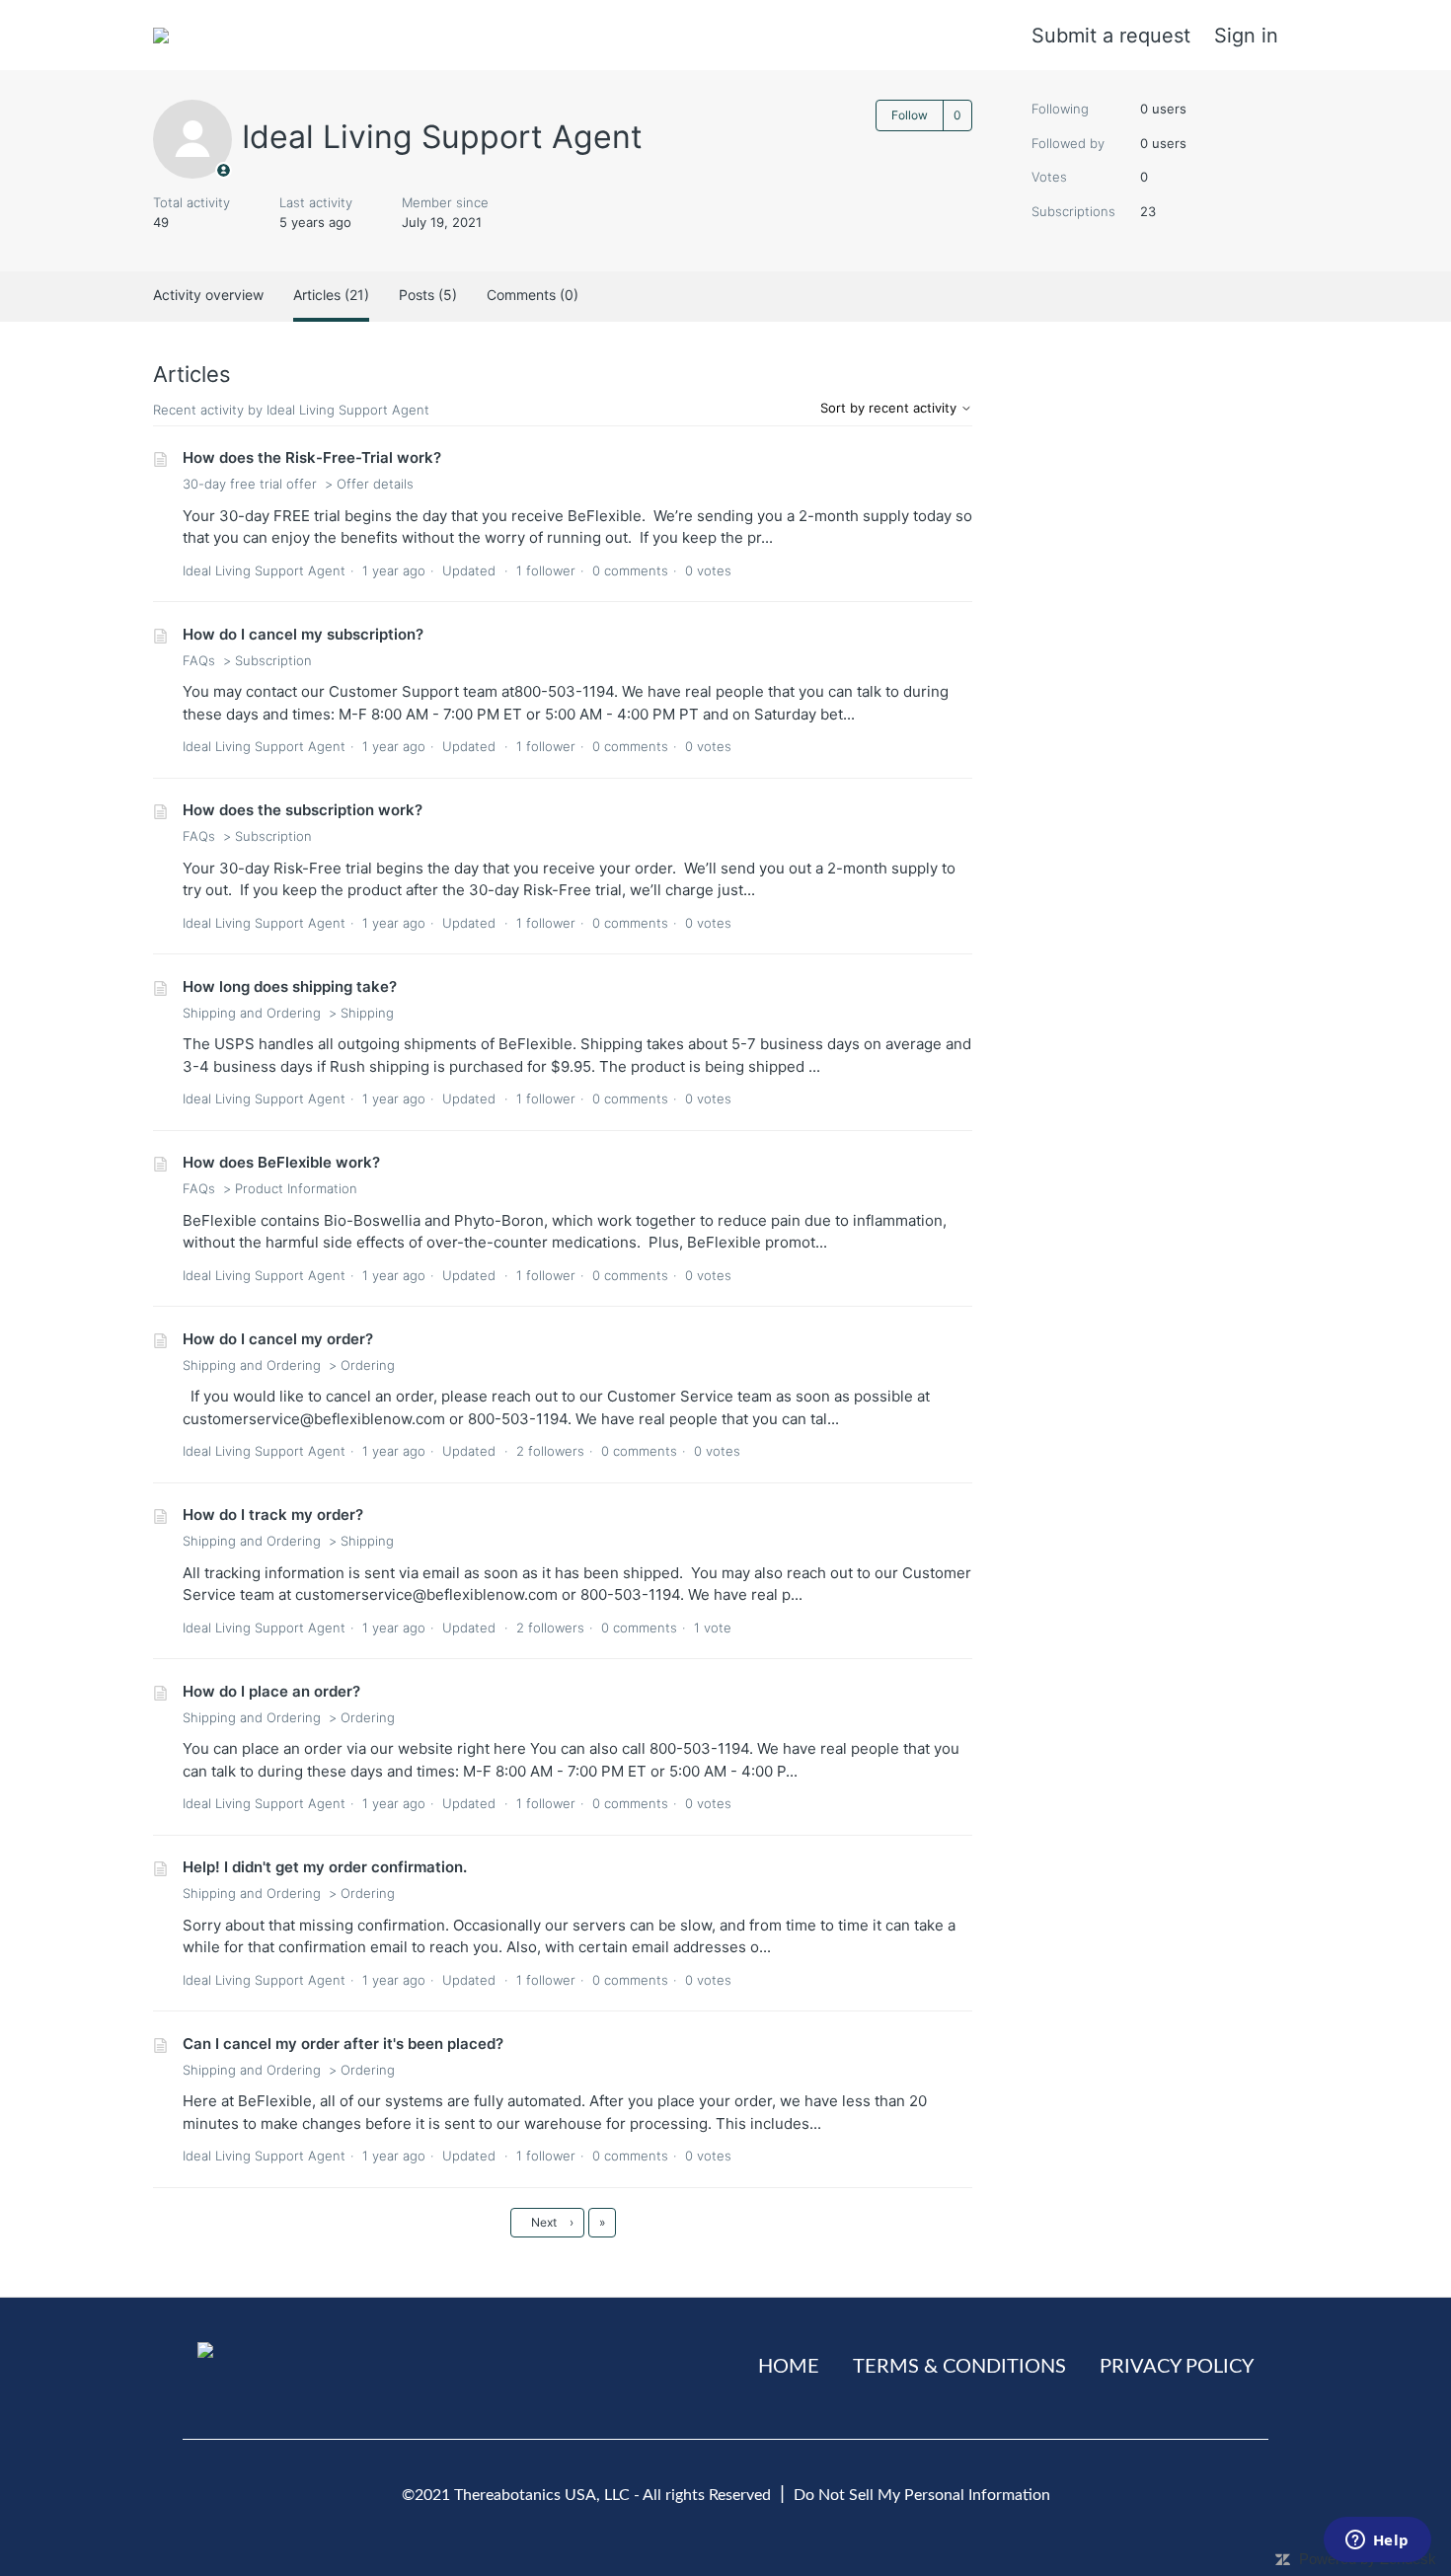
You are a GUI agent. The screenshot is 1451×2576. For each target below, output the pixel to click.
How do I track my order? (273, 1515)
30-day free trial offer (250, 484)
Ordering (368, 1365)
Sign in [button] (1246, 36)
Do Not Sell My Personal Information (922, 2495)
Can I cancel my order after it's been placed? (343, 2044)
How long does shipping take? (290, 986)
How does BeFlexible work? (281, 1162)
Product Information (296, 1188)
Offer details (375, 484)
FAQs (199, 660)
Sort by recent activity (890, 408)
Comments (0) (533, 295)
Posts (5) (428, 295)
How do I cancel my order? (278, 1339)
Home (789, 2367)
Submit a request (1111, 36)
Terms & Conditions (959, 2367)
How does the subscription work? (303, 810)
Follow (910, 115)
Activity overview (208, 295)
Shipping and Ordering (252, 1013)
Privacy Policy (1177, 2367)
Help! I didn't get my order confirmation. (325, 1867)
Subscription (273, 660)
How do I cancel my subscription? (303, 634)
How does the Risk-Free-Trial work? (312, 457)
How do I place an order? (271, 1691)
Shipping (367, 1013)
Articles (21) (331, 295)
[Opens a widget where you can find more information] (1377, 2541)
